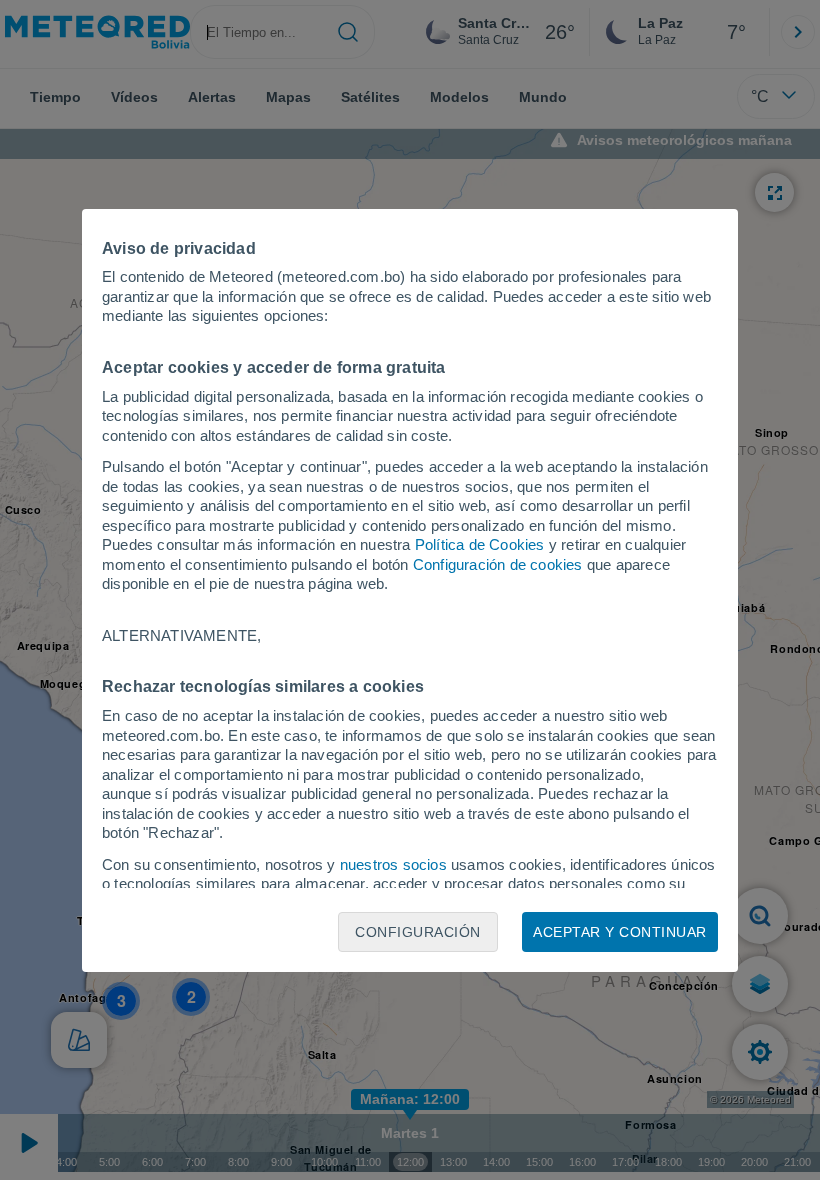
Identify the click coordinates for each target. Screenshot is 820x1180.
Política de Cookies (480, 544)
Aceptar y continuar (620, 932)
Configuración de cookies (498, 564)
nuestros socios (393, 864)
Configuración (418, 932)
